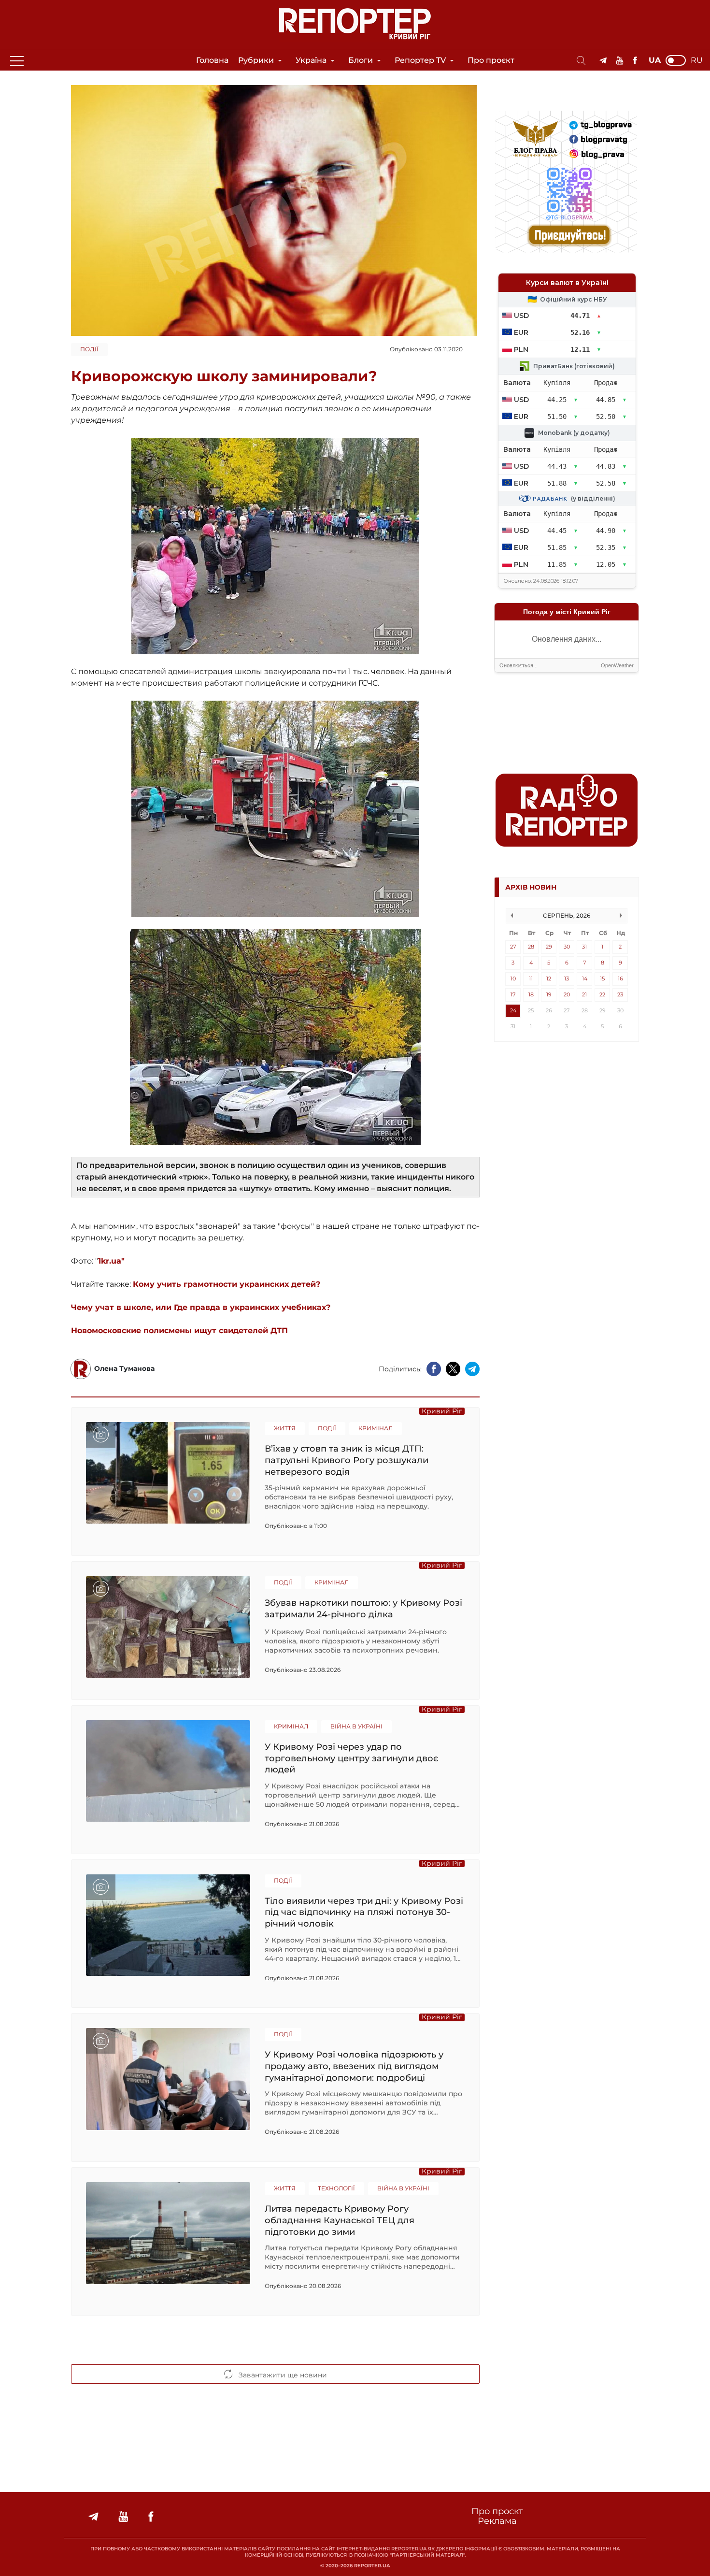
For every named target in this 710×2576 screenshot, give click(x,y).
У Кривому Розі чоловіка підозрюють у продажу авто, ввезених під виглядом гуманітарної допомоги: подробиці (354, 2066)
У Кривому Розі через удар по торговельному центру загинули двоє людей (351, 1758)
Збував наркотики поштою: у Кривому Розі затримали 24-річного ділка (363, 1609)
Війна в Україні (356, 1726)
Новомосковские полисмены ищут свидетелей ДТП (179, 1331)
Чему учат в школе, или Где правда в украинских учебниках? (201, 1307)
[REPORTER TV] (620, 61)
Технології (336, 2188)
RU (697, 60)
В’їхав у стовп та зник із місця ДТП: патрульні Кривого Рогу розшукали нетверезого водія (347, 1460)
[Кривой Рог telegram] (603, 61)
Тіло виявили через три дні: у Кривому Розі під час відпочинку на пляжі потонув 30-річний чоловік (364, 1912)
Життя (285, 1428)
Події (89, 349)
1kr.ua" (111, 1261)
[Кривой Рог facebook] (635, 61)
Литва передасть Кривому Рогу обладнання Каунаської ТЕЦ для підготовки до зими (340, 2220)
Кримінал (376, 1428)
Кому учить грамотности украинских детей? (227, 1284)
